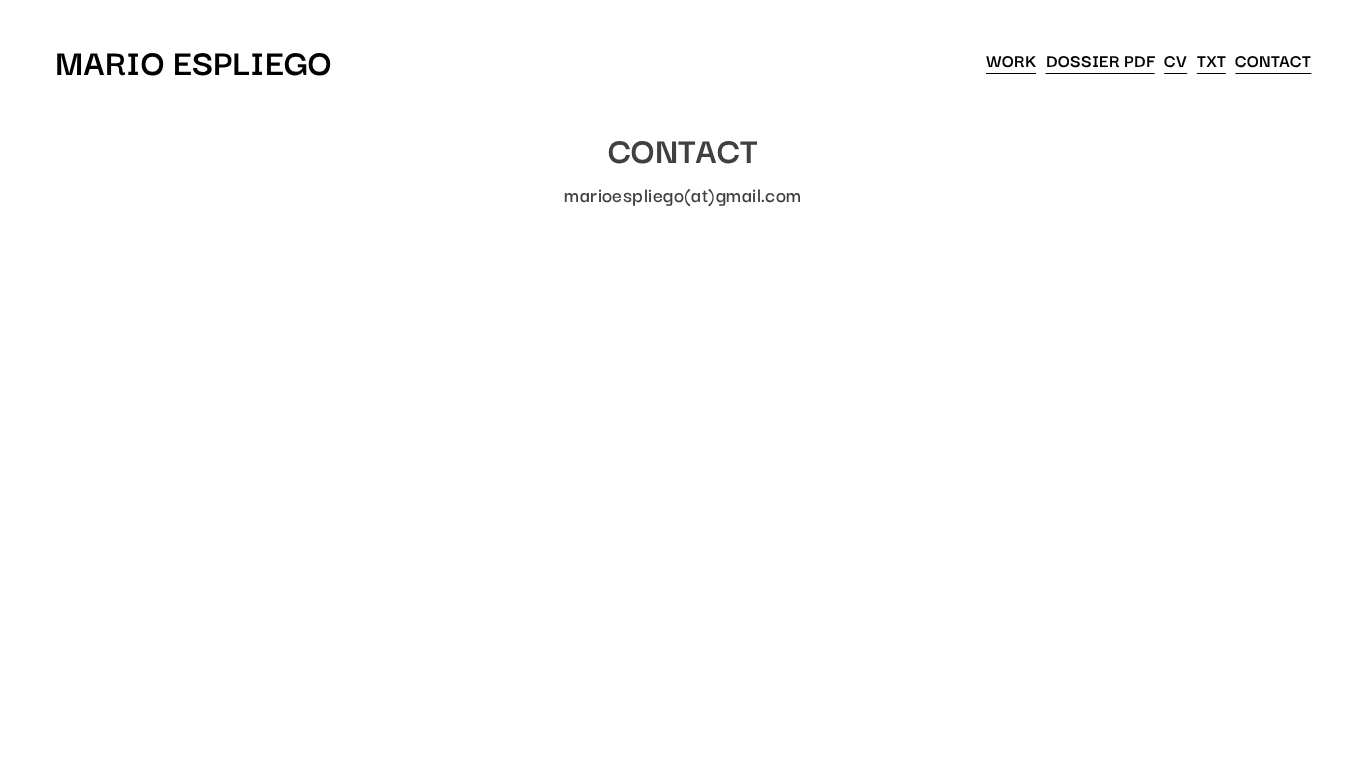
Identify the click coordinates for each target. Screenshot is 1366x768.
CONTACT (1273, 60)
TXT (1211, 60)
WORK (1011, 60)
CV (1175, 60)
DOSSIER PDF (1100, 60)
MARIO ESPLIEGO (193, 60)
